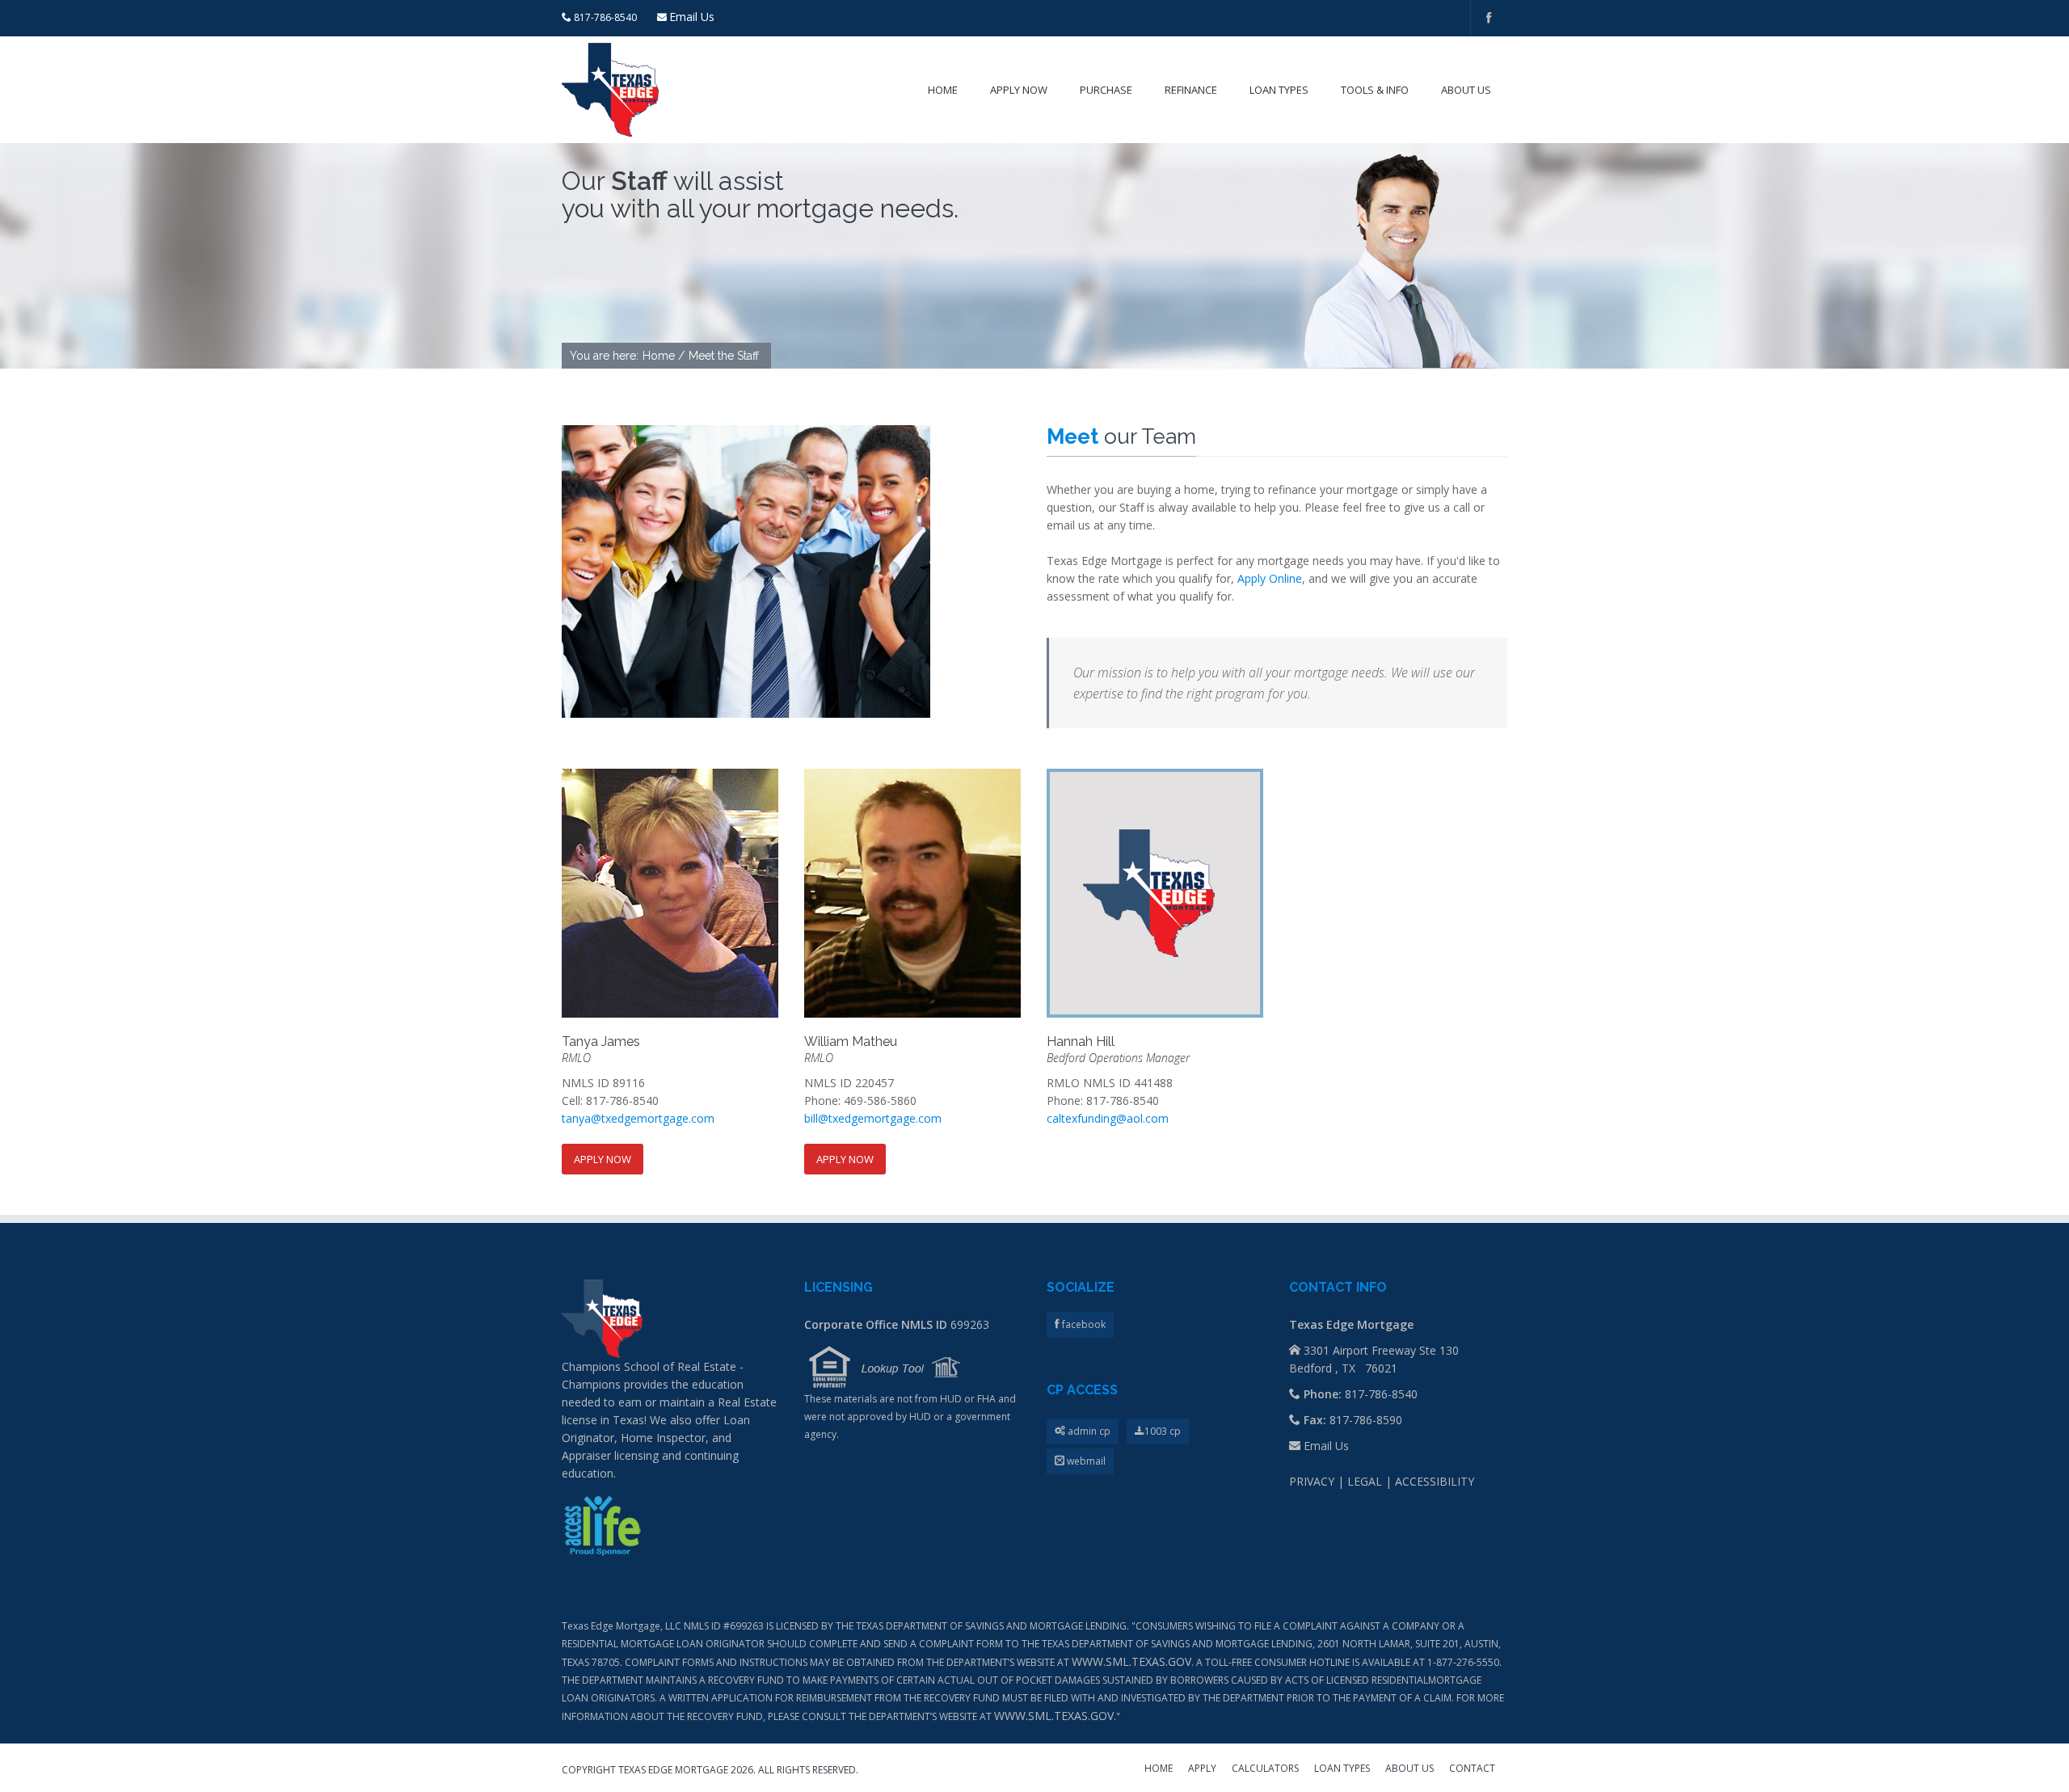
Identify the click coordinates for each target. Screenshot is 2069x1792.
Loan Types (1279, 90)
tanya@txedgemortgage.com (638, 1118)
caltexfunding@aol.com (1108, 1118)
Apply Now (1019, 90)
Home (943, 90)
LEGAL (1365, 1481)
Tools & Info (1375, 90)
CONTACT (1472, 1769)
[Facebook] (1489, 18)
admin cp (1088, 1431)
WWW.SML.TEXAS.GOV (1131, 1661)
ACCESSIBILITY (1435, 1481)
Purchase (1106, 90)
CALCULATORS (1265, 1769)
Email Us (692, 17)
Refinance (1191, 90)
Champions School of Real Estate (649, 1366)
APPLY (1202, 1769)
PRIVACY (1312, 1481)
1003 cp (1163, 1431)
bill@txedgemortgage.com (873, 1118)
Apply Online (1270, 578)
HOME (1159, 1769)
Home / (664, 356)
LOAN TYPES (1342, 1769)
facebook (1083, 1324)
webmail (1085, 1461)
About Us (1466, 90)
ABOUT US (1410, 1769)
